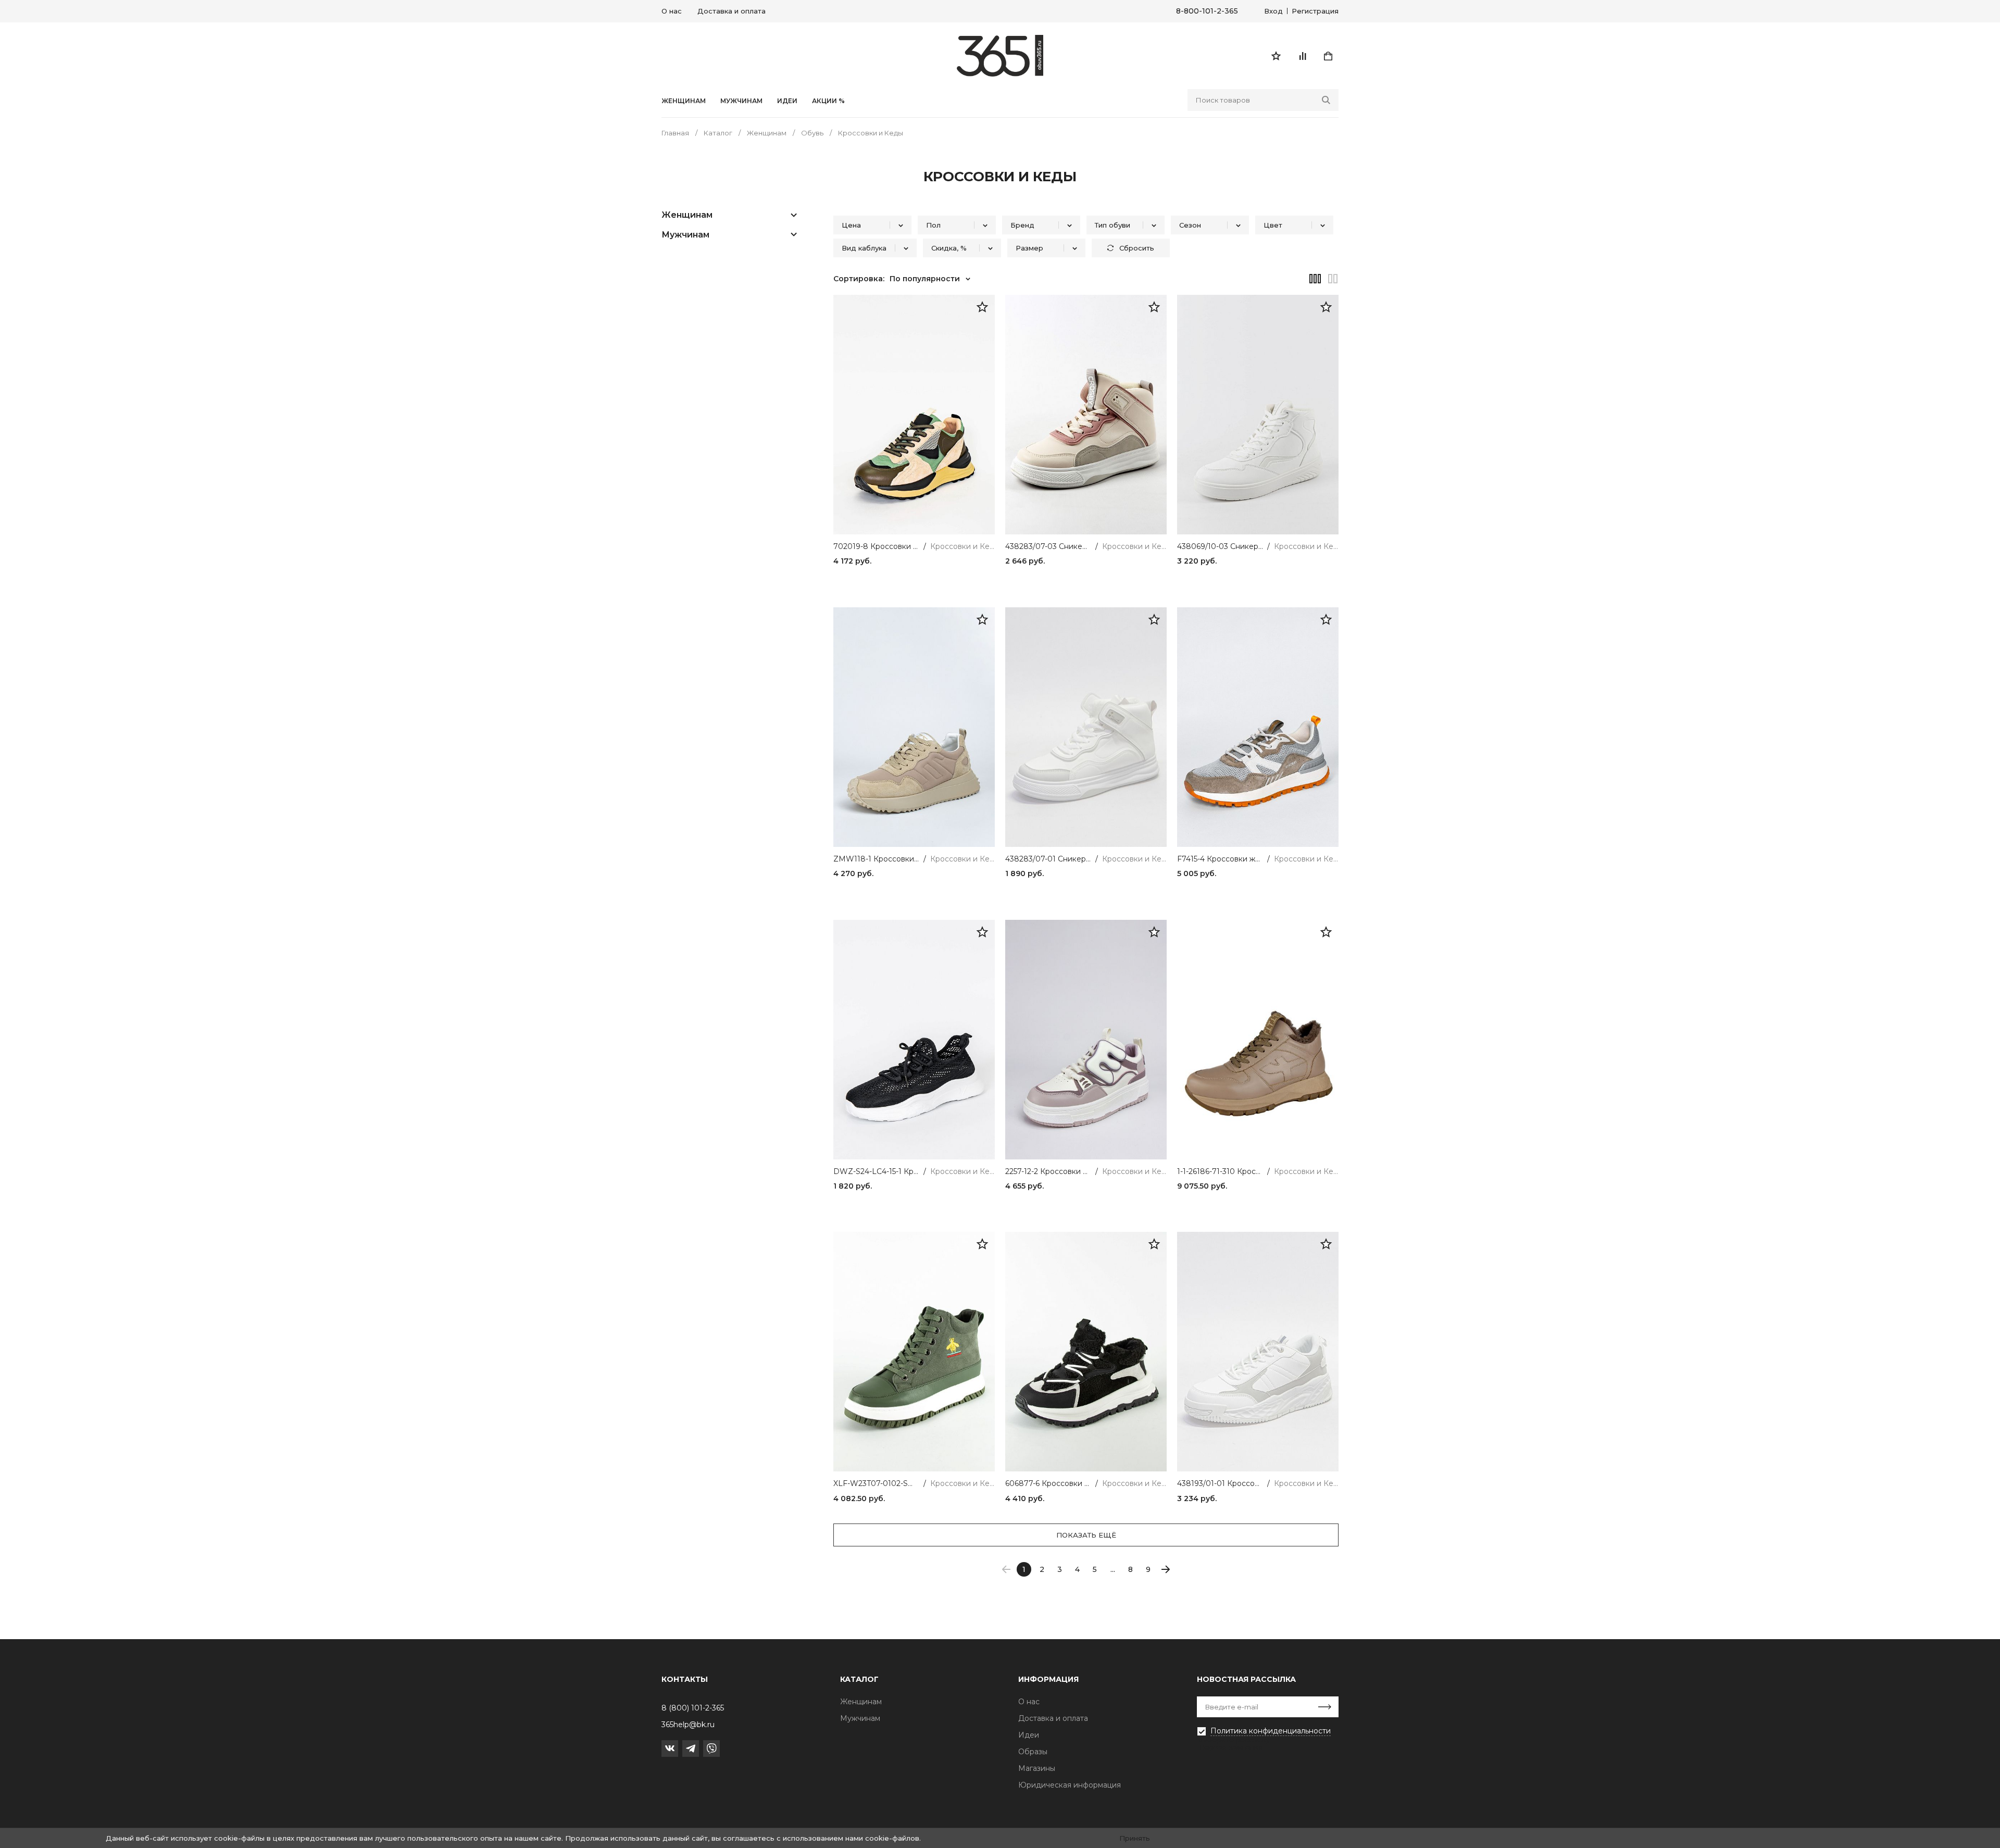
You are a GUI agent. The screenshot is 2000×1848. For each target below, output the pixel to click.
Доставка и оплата (732, 11)
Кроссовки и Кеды (963, 547)
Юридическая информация (1070, 1785)
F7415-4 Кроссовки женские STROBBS (1220, 859)
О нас (672, 11)
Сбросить (1137, 248)
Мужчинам (741, 101)
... (1113, 1569)
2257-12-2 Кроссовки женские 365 (1048, 1172)
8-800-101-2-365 (1207, 11)
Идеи (1029, 1735)
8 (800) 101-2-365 (693, 1708)
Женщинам (684, 101)
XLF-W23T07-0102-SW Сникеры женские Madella (876, 1484)
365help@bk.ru (688, 1725)
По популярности (925, 279)
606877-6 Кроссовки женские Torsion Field (1048, 1484)
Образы (1033, 1752)
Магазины (1037, 1768)
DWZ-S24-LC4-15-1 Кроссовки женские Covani (876, 1172)
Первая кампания (1231, 1747)
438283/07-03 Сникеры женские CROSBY (1048, 547)
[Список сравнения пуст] (1302, 56)
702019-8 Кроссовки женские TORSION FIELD (876, 547)
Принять (1135, 1838)
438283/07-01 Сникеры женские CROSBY (1048, 859)
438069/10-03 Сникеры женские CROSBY (1220, 547)
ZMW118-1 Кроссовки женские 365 (876, 859)
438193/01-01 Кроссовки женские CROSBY (1220, 1484)
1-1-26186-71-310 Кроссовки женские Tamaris (1220, 1172)
